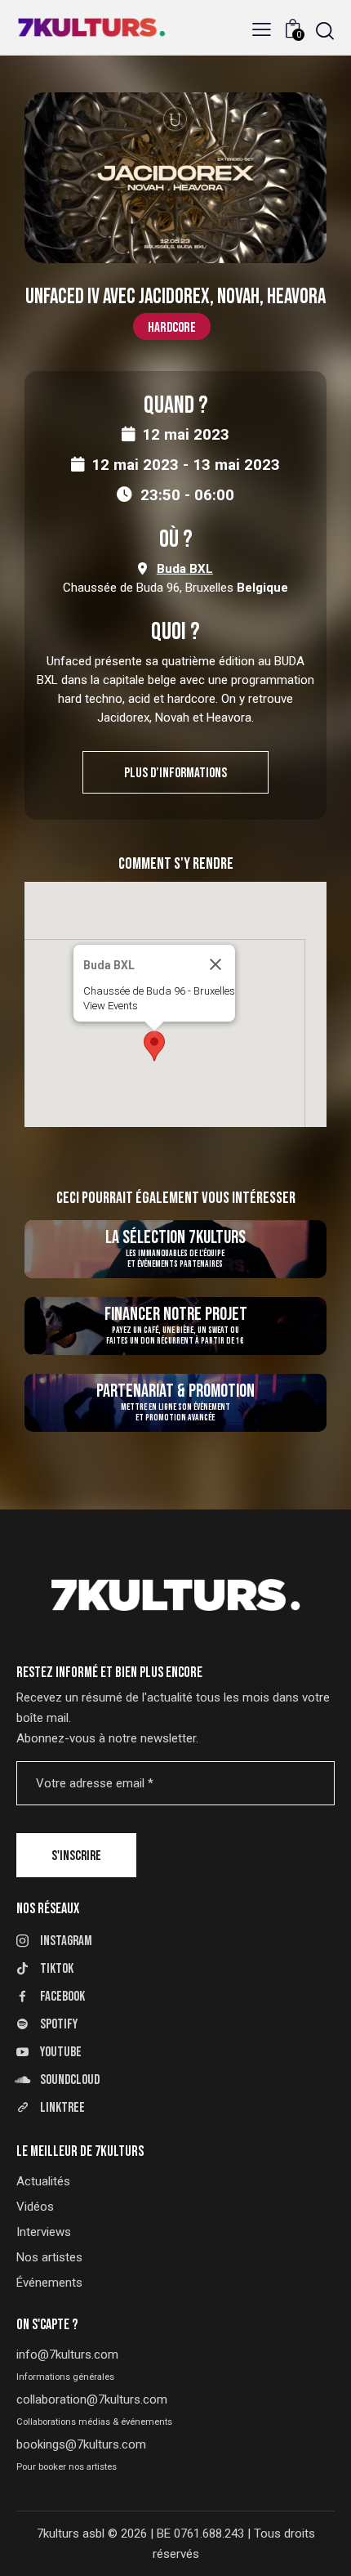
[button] (262, 30)
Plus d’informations (175, 773)
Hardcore (172, 327)
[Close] (215, 964)
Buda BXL (185, 569)
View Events (111, 1006)
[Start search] (325, 31)
